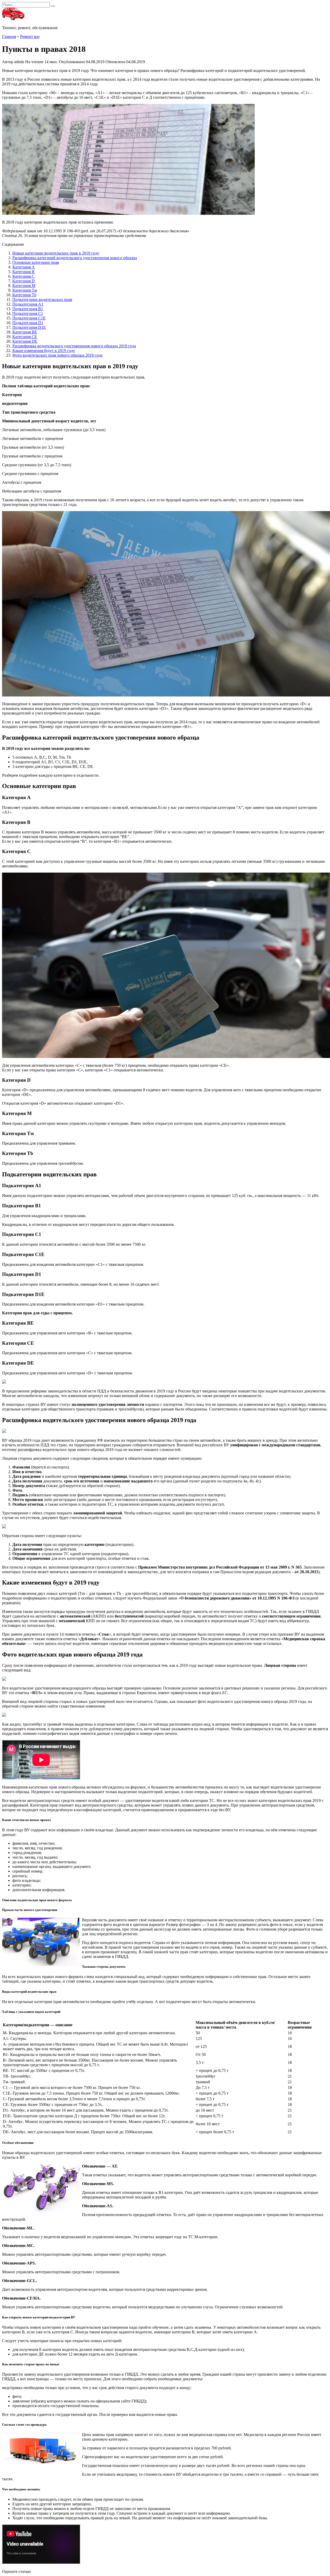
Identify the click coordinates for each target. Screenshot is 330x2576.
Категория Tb (24, 295)
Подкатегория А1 (28, 304)
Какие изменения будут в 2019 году (44, 351)
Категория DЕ (25, 341)
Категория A (24, 267)
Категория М (24, 286)
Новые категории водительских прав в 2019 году (56, 253)
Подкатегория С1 (28, 313)
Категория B (23, 272)
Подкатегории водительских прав (42, 300)
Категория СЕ (25, 337)
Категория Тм (25, 290)
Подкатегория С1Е (29, 318)
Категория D (24, 281)
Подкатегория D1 (28, 323)
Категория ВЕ (25, 332)
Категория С (23, 276)
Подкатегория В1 (28, 309)
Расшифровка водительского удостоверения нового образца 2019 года (74, 346)
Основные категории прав (36, 262)
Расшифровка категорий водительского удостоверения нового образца (75, 258)
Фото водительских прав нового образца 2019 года (57, 355)
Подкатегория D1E (29, 327)
